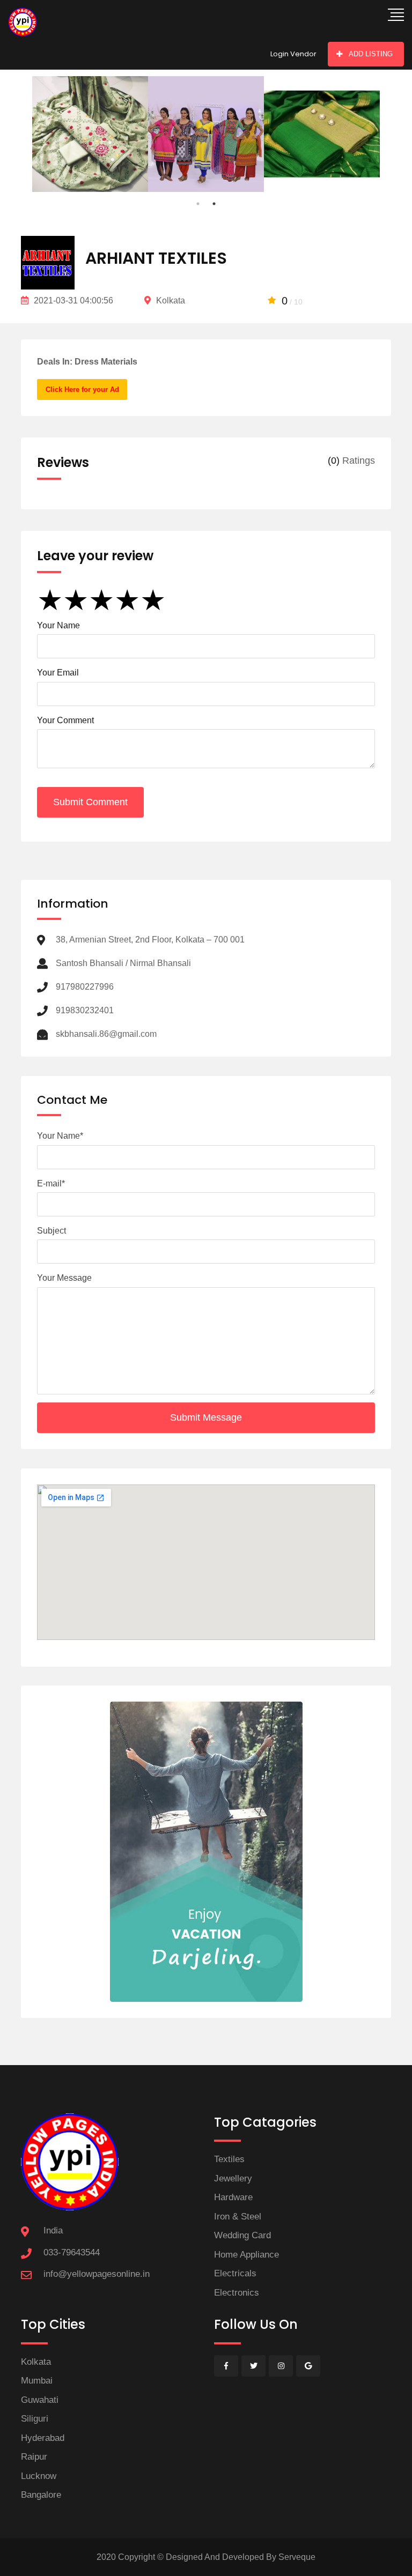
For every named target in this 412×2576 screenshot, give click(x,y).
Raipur (34, 2457)
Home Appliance (247, 2255)
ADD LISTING (371, 54)
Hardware (233, 2197)
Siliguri (35, 2419)
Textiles (229, 2159)
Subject (51, 1231)
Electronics (237, 2293)
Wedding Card (242, 2235)
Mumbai (37, 2381)
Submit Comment (90, 802)
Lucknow (39, 2476)
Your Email (58, 673)
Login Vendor (293, 54)
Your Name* (60, 1136)
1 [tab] (198, 204)
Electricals (235, 2273)
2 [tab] (214, 204)
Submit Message (206, 1417)
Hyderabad (43, 2438)
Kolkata (36, 2362)
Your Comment (65, 720)
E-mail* (51, 1183)
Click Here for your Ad (82, 389)
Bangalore (41, 2495)
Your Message (64, 1278)
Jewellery (233, 2178)
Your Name (58, 625)
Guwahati (40, 2400)
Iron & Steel (238, 2217)
